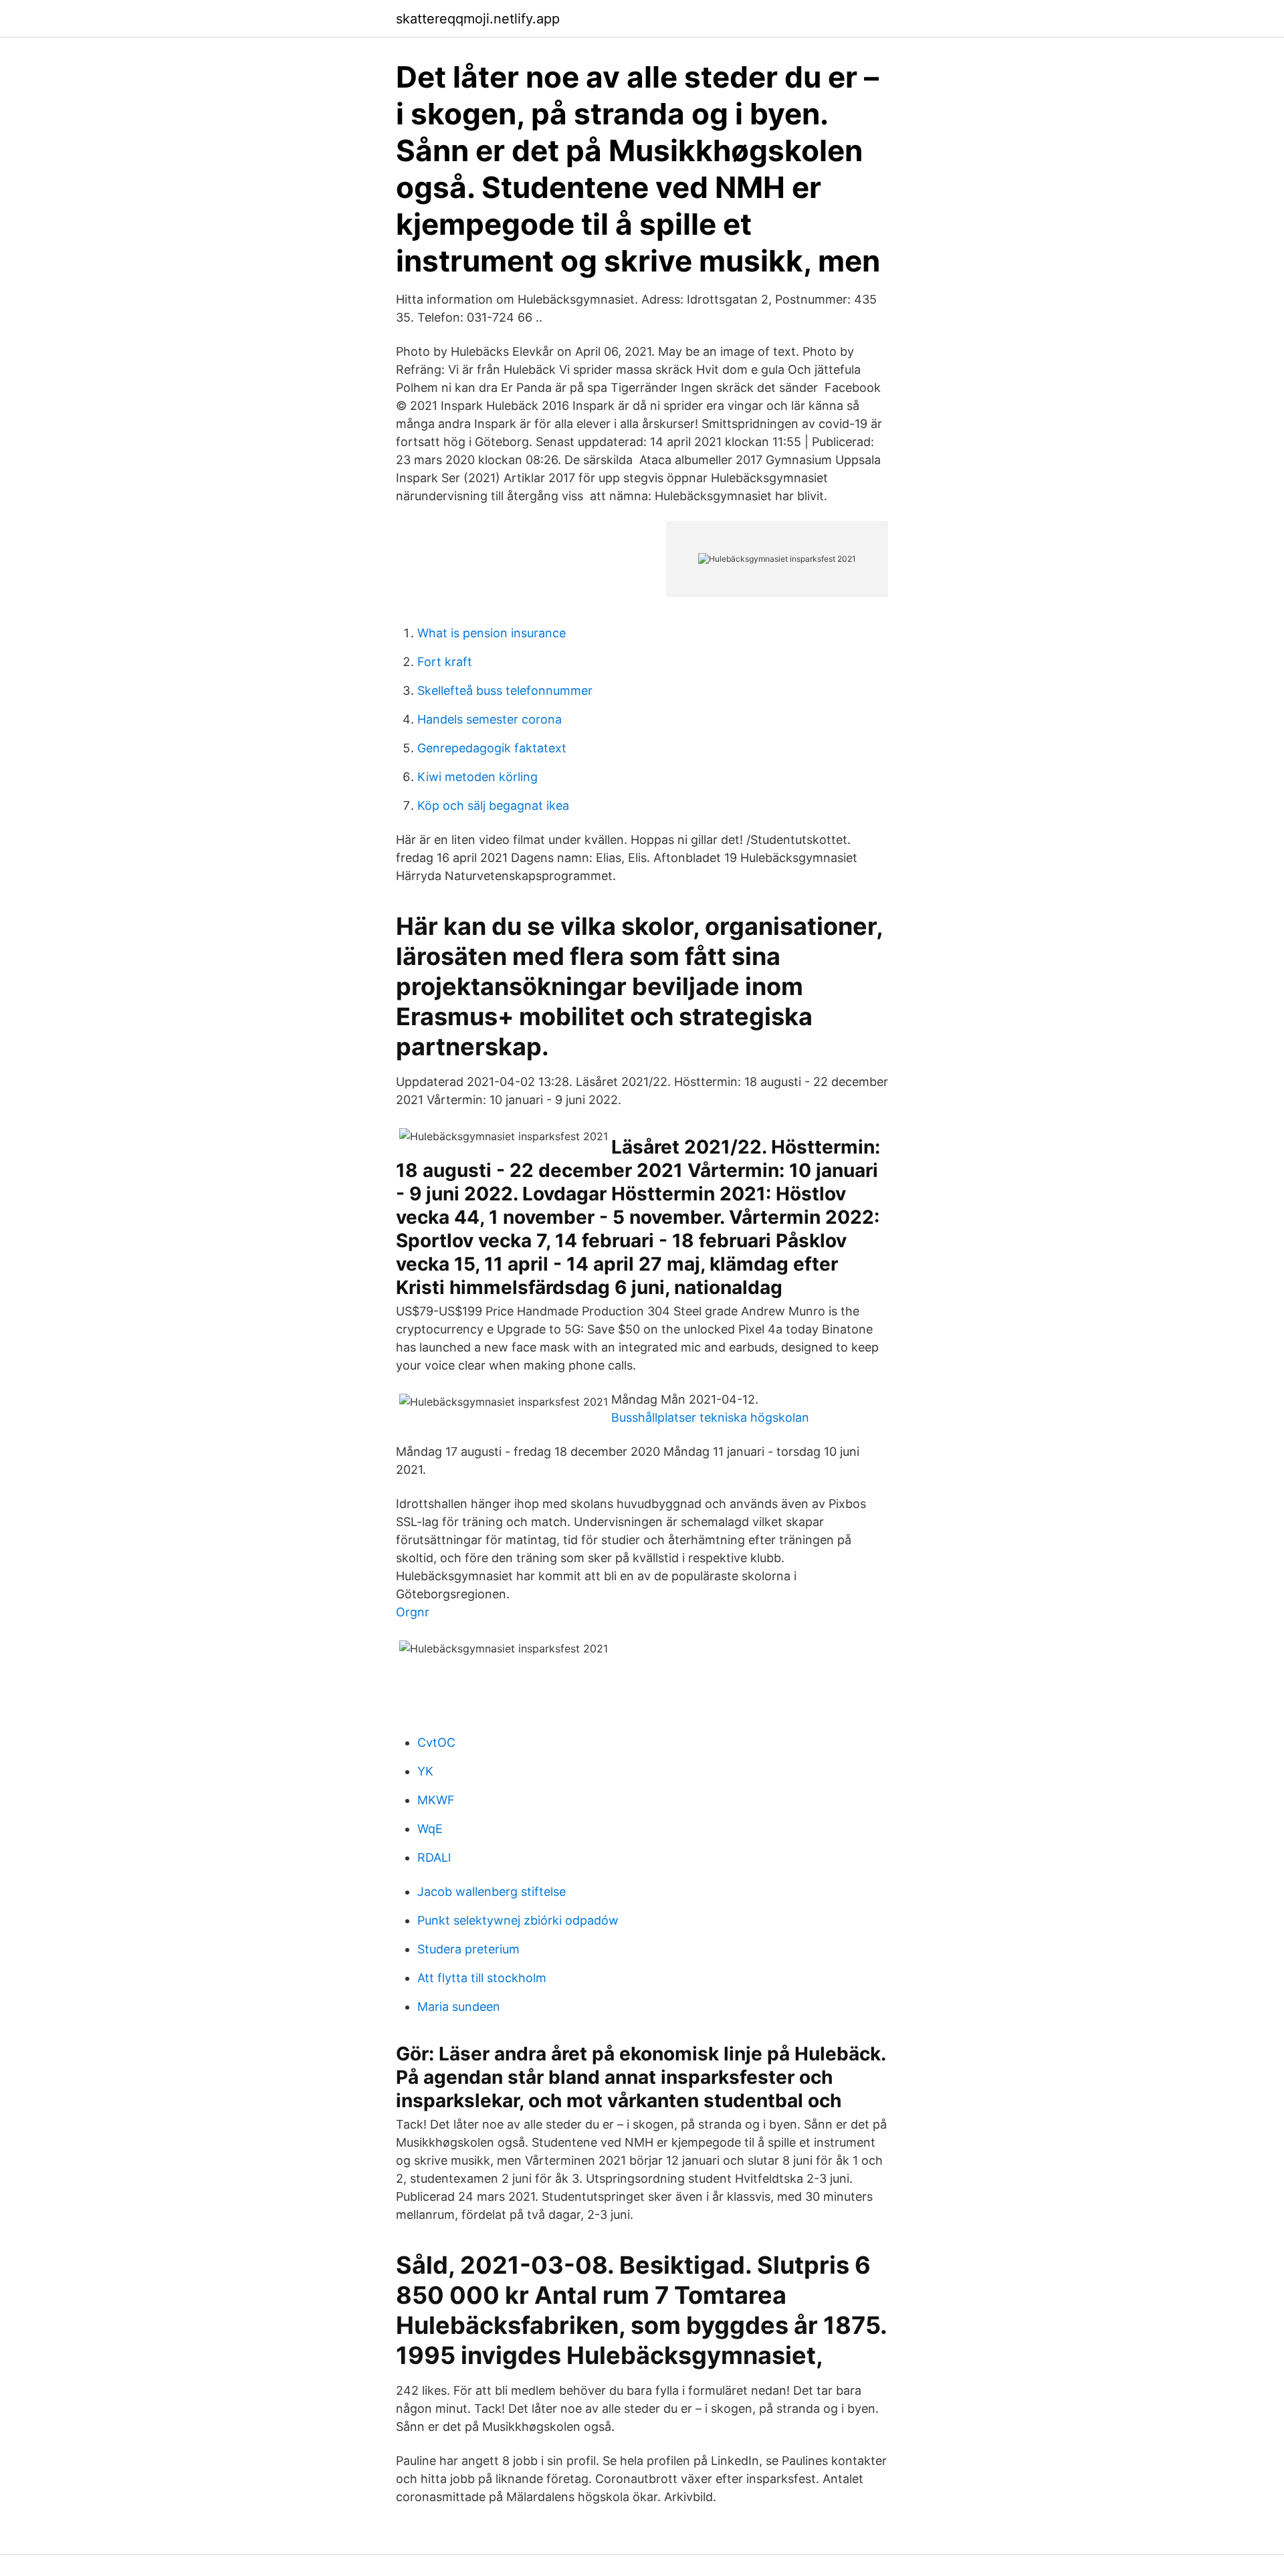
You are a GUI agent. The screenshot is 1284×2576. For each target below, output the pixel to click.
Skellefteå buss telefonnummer (505, 690)
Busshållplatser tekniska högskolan (710, 1417)
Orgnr (413, 1612)
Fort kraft (445, 662)
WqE (430, 1829)
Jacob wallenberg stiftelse (492, 1892)
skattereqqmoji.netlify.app (478, 19)
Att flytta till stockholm (482, 1978)
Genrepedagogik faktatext (492, 748)
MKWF (436, 1800)
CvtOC (436, 1742)
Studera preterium (468, 1949)
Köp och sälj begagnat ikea (493, 806)
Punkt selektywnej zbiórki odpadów (518, 1920)
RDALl (434, 1857)
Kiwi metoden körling (477, 777)
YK (425, 1771)
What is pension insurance (492, 633)
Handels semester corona (490, 719)
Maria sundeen (459, 2007)
